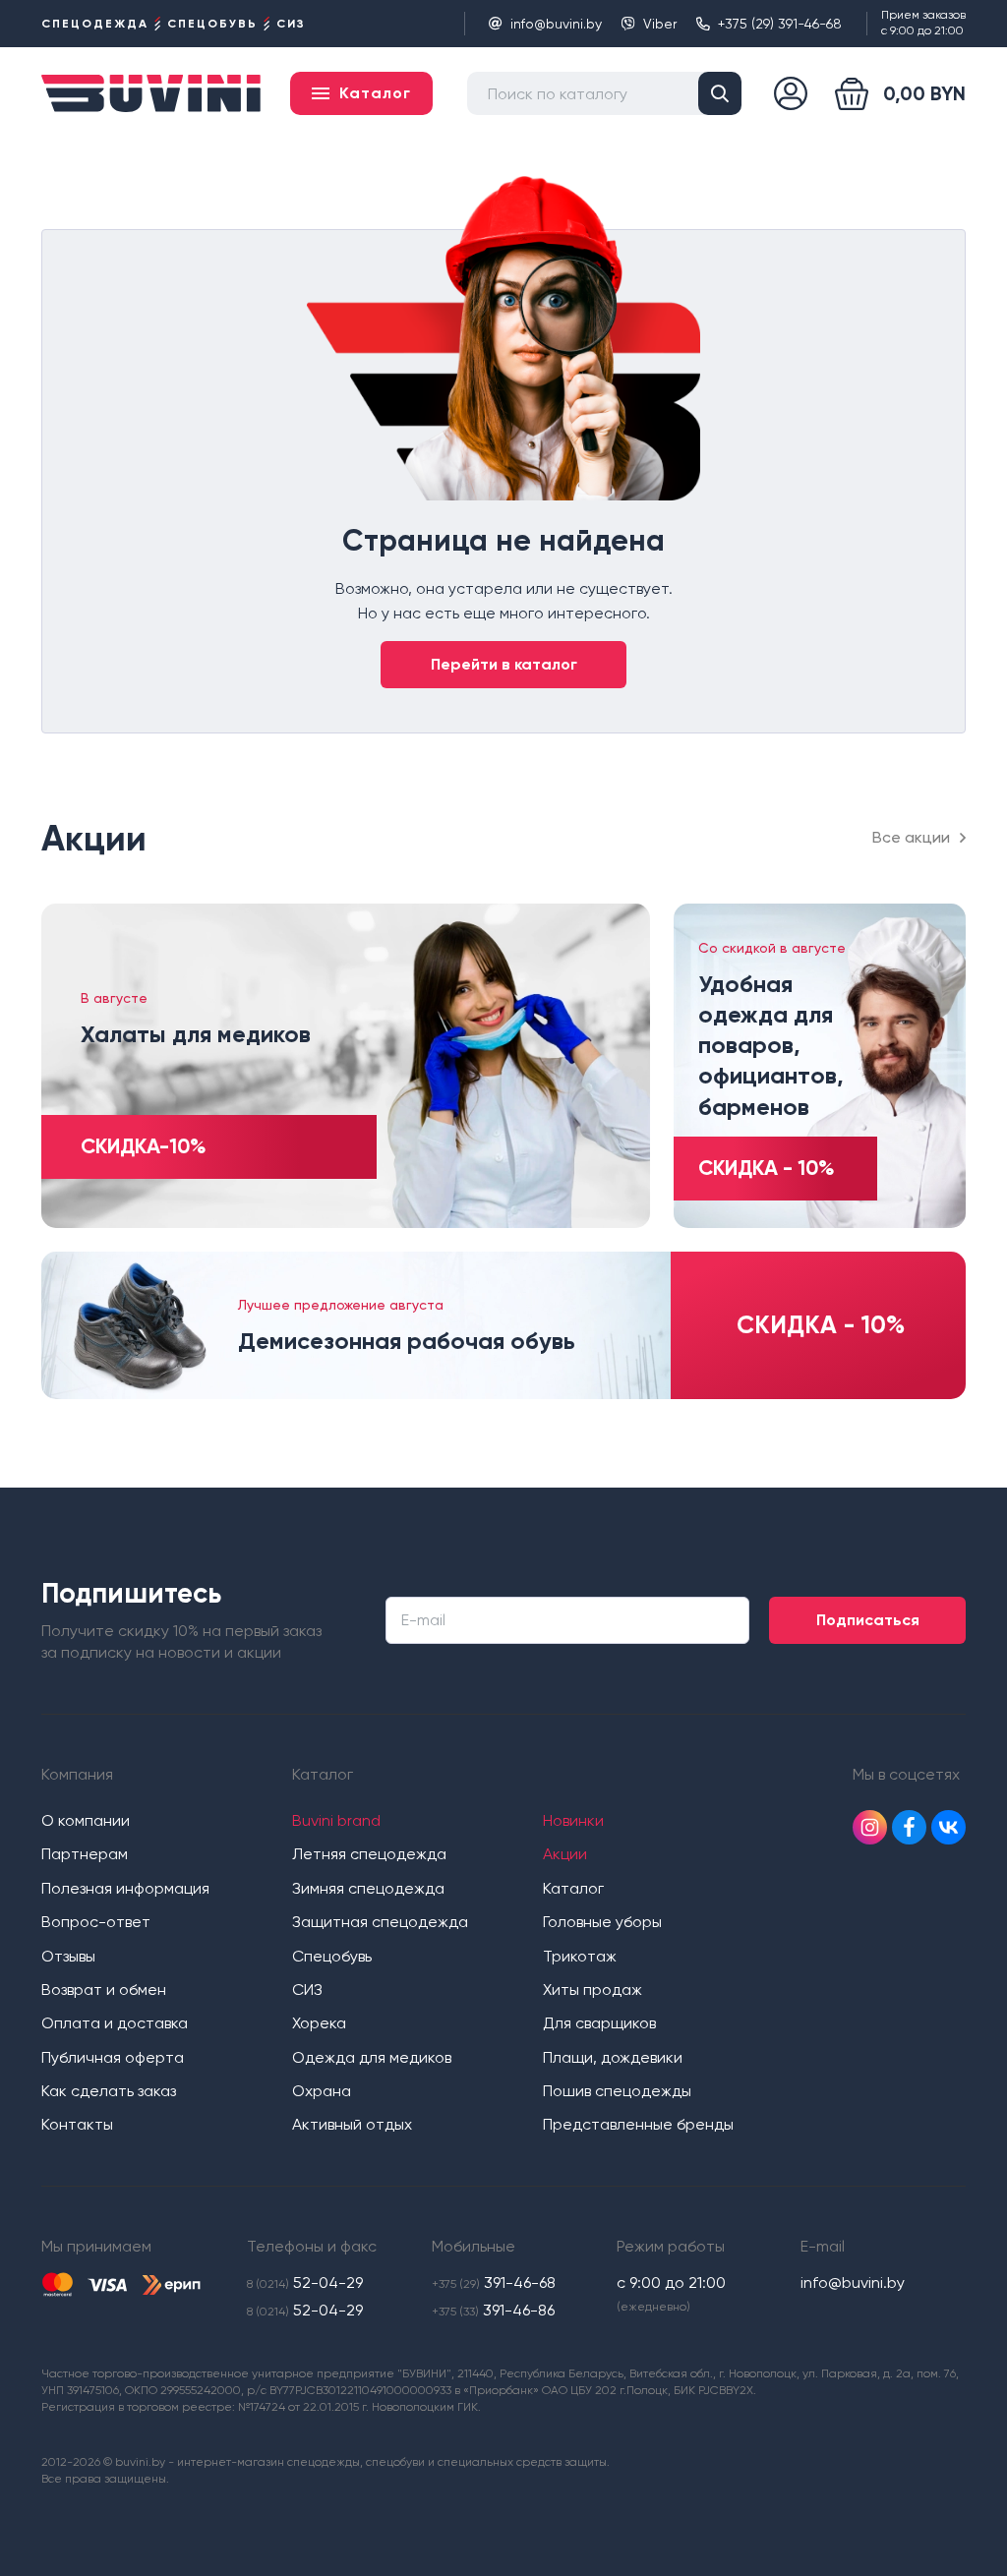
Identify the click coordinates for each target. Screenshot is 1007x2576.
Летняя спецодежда (369, 1854)
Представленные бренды (638, 2124)
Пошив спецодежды (617, 2091)
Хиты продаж (592, 1990)
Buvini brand (336, 1820)
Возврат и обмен (104, 1990)
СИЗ (307, 1990)
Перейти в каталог (504, 664)
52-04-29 (305, 2283)
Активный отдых (352, 2124)
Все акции (911, 837)
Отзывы (68, 1956)
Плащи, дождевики (613, 2057)
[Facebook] (909, 1827)
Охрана (322, 2091)
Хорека (319, 2023)
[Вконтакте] (948, 1827)
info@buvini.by (556, 24)
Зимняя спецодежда (368, 1888)
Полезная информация (125, 1888)
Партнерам (85, 1854)
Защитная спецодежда (380, 1922)
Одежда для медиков (372, 2057)
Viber (660, 24)
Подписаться (868, 1620)
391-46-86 (493, 2310)
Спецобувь (332, 1956)
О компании (86, 1820)
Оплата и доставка (115, 2023)
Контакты (77, 2124)
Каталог (573, 1888)
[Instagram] (870, 1827)
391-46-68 (494, 2283)
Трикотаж (580, 1956)
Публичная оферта (113, 2057)
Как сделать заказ (109, 2091)
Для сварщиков (599, 2023)
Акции (565, 1854)
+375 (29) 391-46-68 (780, 24)
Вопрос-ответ (96, 1922)
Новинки (573, 1820)
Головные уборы (602, 1922)
